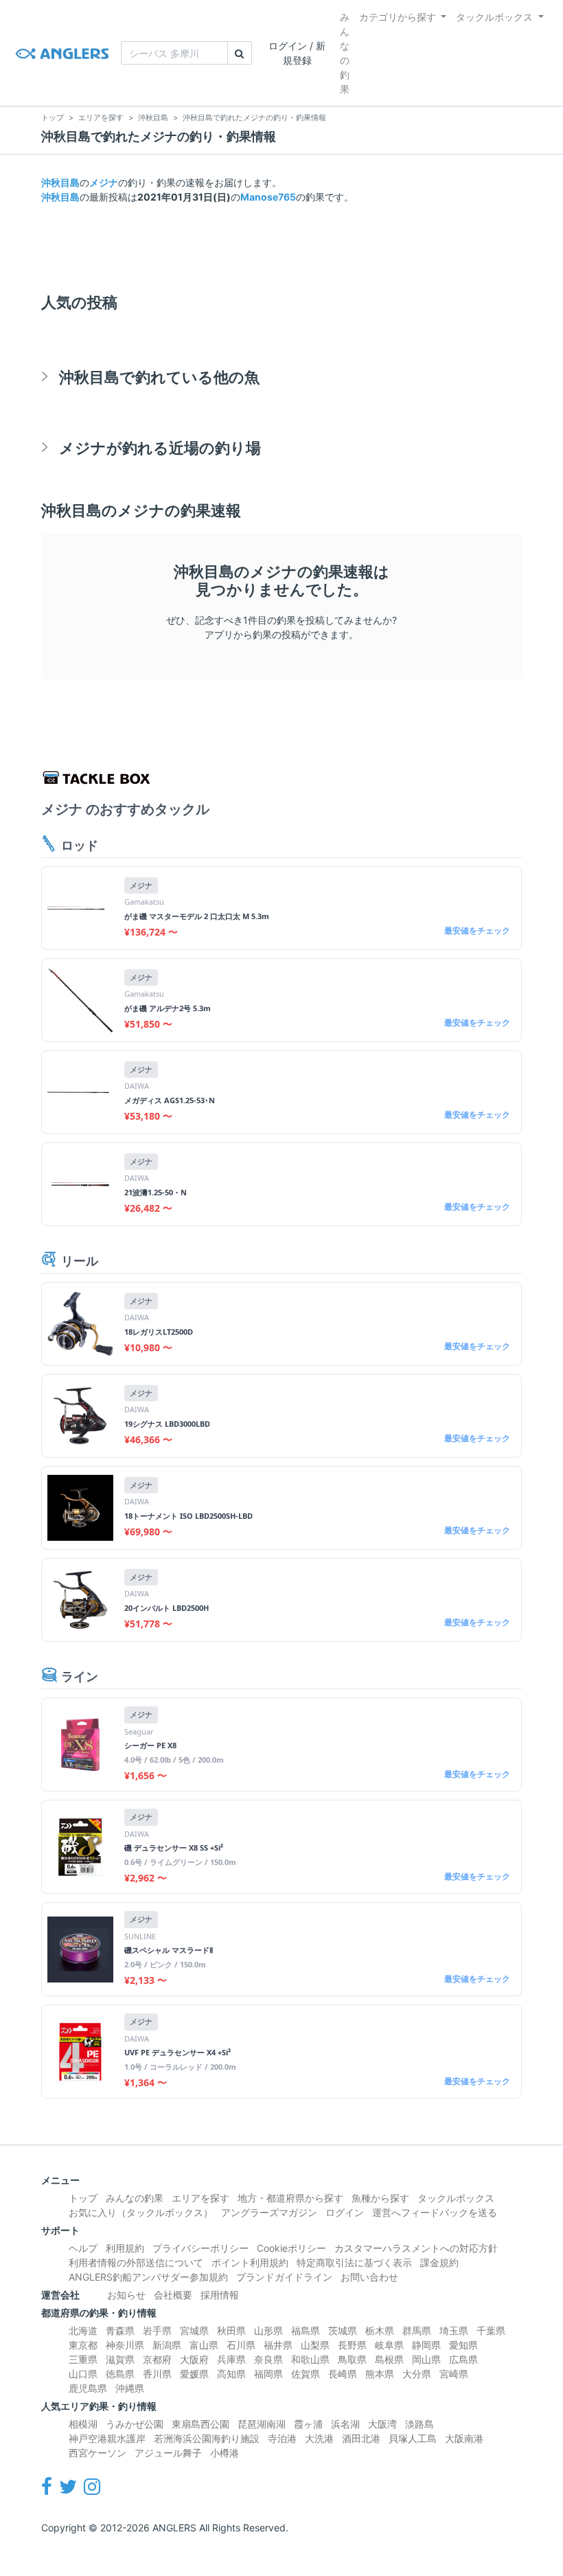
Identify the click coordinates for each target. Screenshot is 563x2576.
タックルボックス (494, 17)
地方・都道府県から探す (290, 2198)
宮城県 (194, 2330)
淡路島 (420, 2424)
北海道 (83, 2330)
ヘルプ (83, 2248)
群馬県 (417, 2330)
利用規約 (125, 2248)
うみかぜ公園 (135, 2424)
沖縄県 (130, 2388)
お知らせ (126, 2295)
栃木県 (380, 2330)
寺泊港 (282, 2438)
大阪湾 (382, 2424)
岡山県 (426, 2359)
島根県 (389, 2359)
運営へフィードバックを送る (435, 2212)
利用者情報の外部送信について (136, 2262)
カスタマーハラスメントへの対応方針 (416, 2248)
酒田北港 (361, 2438)
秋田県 (231, 2330)
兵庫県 (231, 2359)
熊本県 (380, 2374)
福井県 (278, 2345)
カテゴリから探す (398, 17)
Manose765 (268, 197)
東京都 (83, 2345)
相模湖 (83, 2424)
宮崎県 (454, 2374)
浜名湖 (345, 2424)
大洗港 (319, 2438)
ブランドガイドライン (284, 2277)
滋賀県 (120, 2359)
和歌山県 (310, 2359)
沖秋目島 (60, 182)
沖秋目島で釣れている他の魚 (159, 377)
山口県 (83, 2374)
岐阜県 (389, 2345)
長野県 (352, 2345)
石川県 (241, 2345)
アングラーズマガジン (269, 2212)
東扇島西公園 (200, 2424)
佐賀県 (306, 2374)
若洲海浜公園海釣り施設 (207, 2438)
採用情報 (220, 2295)
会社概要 (173, 2295)
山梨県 (315, 2345)
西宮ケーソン (97, 2453)
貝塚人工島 (413, 2438)
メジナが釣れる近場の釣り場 (160, 448)
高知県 (231, 2374)
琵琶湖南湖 (262, 2424)
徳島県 (120, 2374)
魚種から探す (380, 2198)
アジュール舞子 (168, 2453)
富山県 (204, 2345)
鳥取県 (352, 2359)
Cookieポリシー (291, 2248)
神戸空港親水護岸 (107, 2438)
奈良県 (268, 2359)
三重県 (83, 2359)
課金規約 (439, 2262)
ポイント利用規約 (250, 2262)
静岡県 (426, 2345)
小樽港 (225, 2453)
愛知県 (463, 2345)
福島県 (306, 2330)
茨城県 (343, 2330)
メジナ (104, 182)
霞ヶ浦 (308, 2424)
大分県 (417, 2374)
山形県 (268, 2330)
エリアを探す (200, 2198)
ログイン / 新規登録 (297, 53)
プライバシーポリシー (200, 2248)
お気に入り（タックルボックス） (141, 2212)
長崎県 (343, 2374)
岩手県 (157, 2330)
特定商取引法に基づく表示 (354, 2262)
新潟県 (167, 2345)
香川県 (157, 2374)
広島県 (463, 2359)
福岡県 (268, 2374)
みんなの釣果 (345, 53)
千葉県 (491, 2330)
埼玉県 (454, 2330)
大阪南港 (464, 2438)
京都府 (157, 2359)
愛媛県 (194, 2374)
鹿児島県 (88, 2388)
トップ (83, 2198)
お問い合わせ (369, 2277)
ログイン (345, 2212)
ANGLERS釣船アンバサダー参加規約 (148, 2277)
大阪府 (194, 2359)
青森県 (120, 2330)
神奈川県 (125, 2345)
